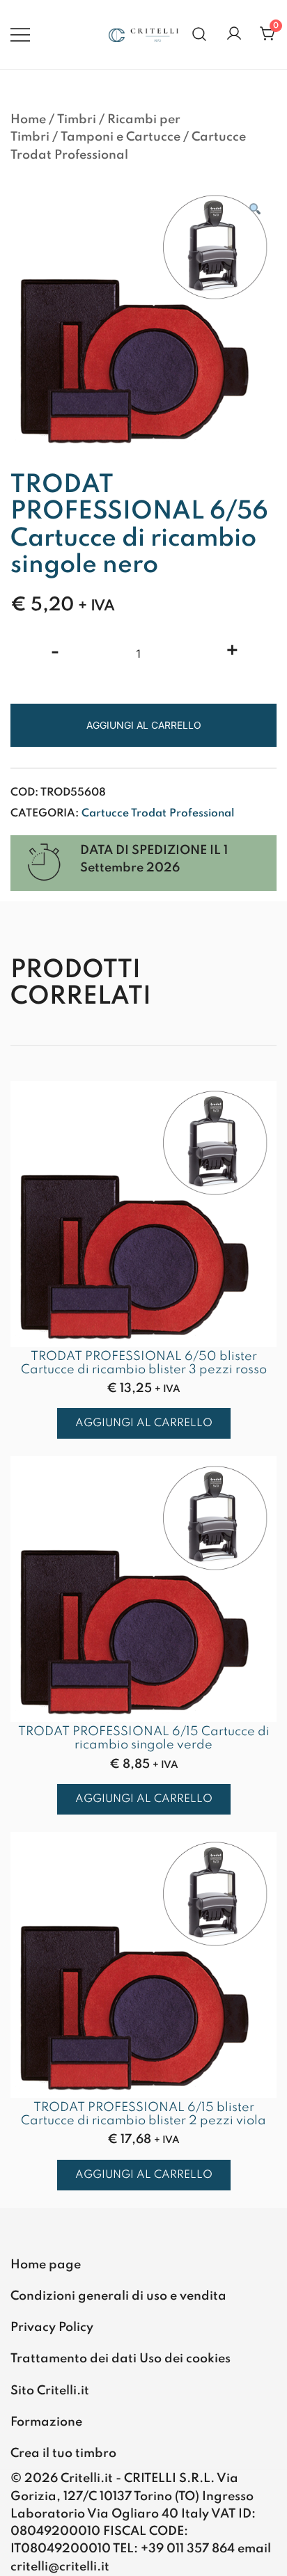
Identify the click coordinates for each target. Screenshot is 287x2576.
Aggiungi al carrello (144, 725)
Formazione (46, 2422)
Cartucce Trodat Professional (158, 814)
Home (28, 120)
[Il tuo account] (234, 34)
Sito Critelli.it (50, 2391)
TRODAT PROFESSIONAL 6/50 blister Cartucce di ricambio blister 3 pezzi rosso (144, 1363)
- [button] (55, 652)
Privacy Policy (52, 2328)
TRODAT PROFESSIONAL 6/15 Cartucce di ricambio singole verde (144, 1738)
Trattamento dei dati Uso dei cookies (121, 2359)
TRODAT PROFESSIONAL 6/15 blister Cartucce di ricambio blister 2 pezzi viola (143, 2114)
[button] (254, 211)
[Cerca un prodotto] (200, 34)
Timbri (77, 120)
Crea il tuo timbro (63, 2453)
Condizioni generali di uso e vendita (118, 2296)
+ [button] (232, 652)
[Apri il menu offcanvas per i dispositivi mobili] (20, 34)
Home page (46, 2265)
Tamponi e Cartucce (121, 137)
